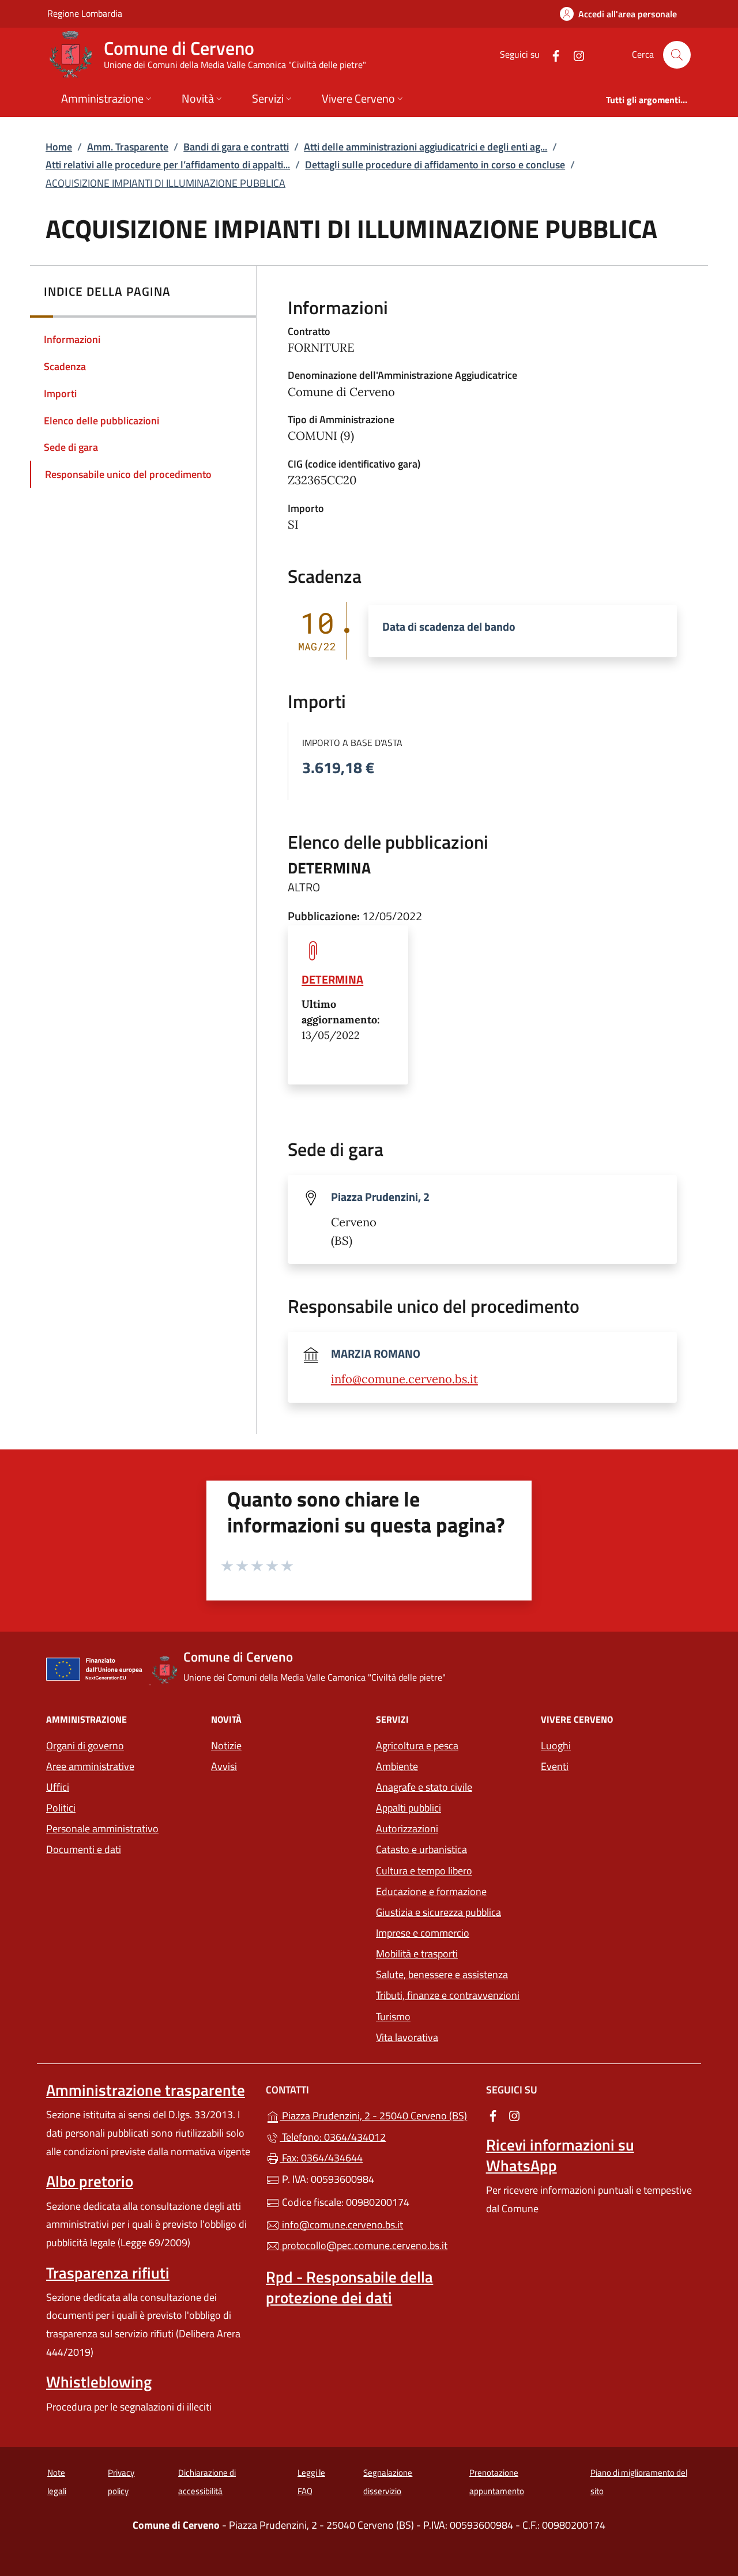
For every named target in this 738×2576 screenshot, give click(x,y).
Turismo (393, 2016)
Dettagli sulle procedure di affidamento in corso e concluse (435, 165)
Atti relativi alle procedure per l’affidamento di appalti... (168, 165)
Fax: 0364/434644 (321, 2158)
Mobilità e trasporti (417, 1954)
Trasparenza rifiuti (108, 2273)
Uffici (58, 1787)
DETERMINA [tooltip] (332, 979)
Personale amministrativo (102, 1829)
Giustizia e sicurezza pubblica (438, 1912)
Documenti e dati (84, 1849)
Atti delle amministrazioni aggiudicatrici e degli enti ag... (426, 147)
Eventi (555, 1766)
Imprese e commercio (423, 1933)
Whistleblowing (99, 2382)
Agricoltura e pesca (417, 1745)
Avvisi (224, 1766)
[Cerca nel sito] (677, 55)
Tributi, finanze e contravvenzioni (448, 1995)
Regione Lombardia (85, 13)
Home (59, 147)
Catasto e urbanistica (421, 1849)
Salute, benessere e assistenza (442, 1974)
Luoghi (556, 1745)
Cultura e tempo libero (424, 1871)
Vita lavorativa (407, 2037)
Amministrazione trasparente (146, 2090)
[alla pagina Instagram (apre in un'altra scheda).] (574, 54)
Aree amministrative (90, 1766)
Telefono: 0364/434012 (333, 2137)
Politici (61, 1808)
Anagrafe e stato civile (424, 1787)
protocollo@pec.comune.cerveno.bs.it (364, 2245)
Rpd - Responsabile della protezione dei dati (349, 2287)
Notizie (226, 1745)
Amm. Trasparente (128, 147)
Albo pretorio (90, 2181)
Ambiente (397, 1766)
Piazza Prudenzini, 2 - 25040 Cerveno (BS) (376, 2114)
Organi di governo (85, 1745)
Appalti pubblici (408, 1808)
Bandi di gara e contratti (236, 147)
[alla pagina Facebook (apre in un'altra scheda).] (551, 54)
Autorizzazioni (407, 1829)
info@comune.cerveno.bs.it (404, 1379)
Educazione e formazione (431, 1891)
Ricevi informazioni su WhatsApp (560, 2155)
